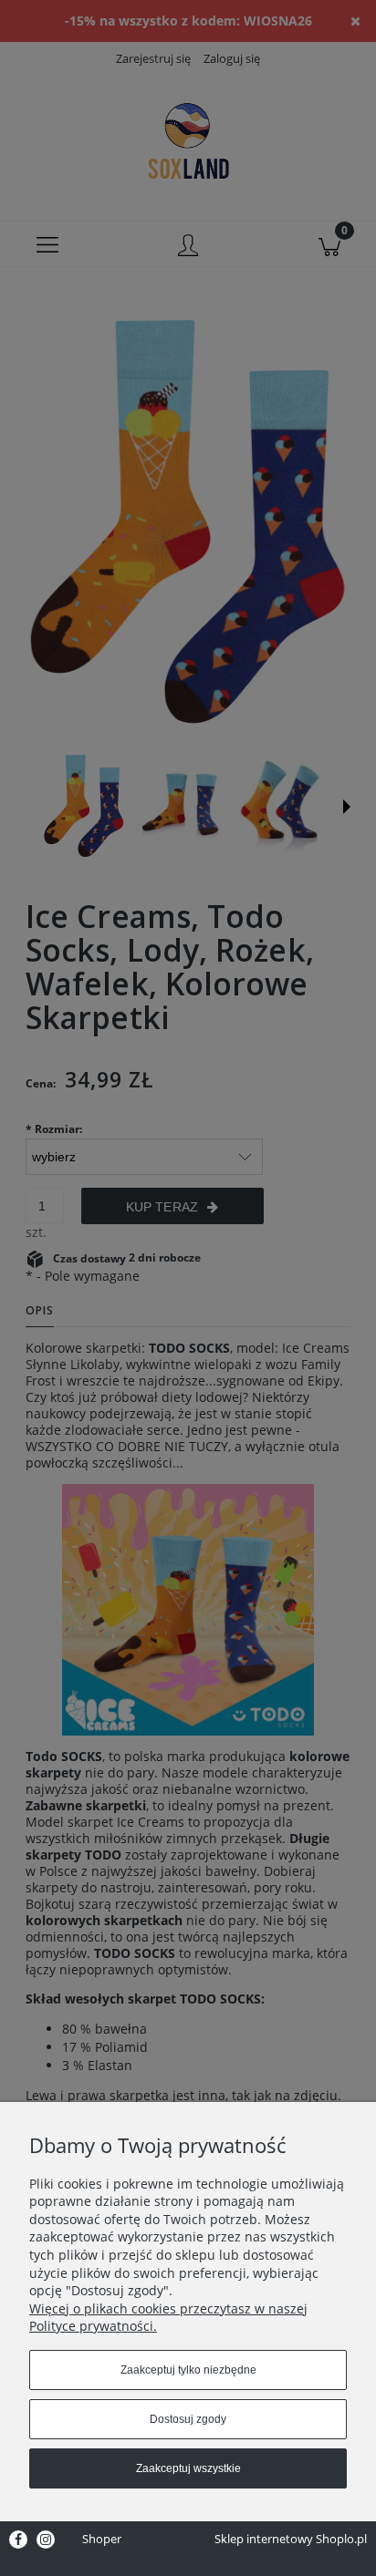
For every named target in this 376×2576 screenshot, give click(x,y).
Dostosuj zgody (188, 2419)
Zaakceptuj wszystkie (188, 2468)
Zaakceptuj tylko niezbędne (188, 2370)
